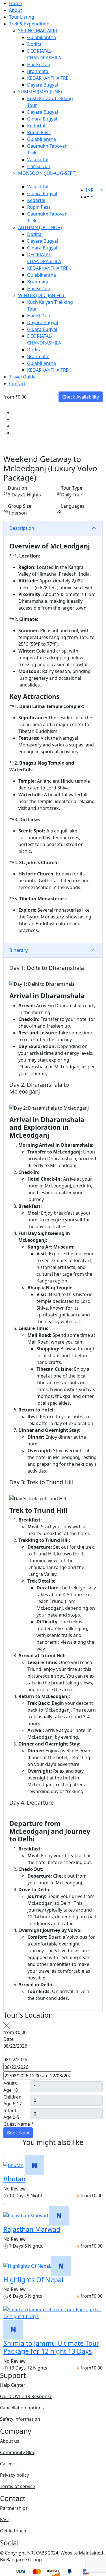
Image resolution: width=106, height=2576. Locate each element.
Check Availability (81, 397)
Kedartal (36, 126)
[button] (88, 197)
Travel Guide (22, 377)
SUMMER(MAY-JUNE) (40, 92)
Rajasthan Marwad (32, 2229)
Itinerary (19, 950)
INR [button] (90, 190)
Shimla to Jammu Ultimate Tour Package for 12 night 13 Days (51, 2347)
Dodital (35, 44)
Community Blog (18, 2452)
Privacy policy (14, 2475)
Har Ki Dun (39, 64)
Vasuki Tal (38, 160)
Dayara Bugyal (43, 85)
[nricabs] (34, 2165)
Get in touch (13, 2531)
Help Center (13, 2385)
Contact (17, 384)
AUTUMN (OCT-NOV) (40, 227)
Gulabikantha (42, 37)
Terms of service (18, 2486)
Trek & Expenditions (30, 24)
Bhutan (14, 2179)
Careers (8, 2464)
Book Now (18, 2133)
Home (16, 3)
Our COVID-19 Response (26, 2396)
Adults (10, 2083)
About (16, 10)
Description (22, 528)
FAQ (4, 2519)
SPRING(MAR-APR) (38, 31)
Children (12, 2097)
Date (8, 2039)
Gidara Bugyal (42, 119)
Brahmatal (38, 71)
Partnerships (14, 2508)
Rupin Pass (39, 132)
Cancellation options (22, 2408)
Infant (10, 2110)
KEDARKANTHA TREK (49, 78)
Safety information (20, 2419)
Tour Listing (22, 17)
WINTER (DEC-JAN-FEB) (42, 295)
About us (10, 2441)
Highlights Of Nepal (33, 2280)
